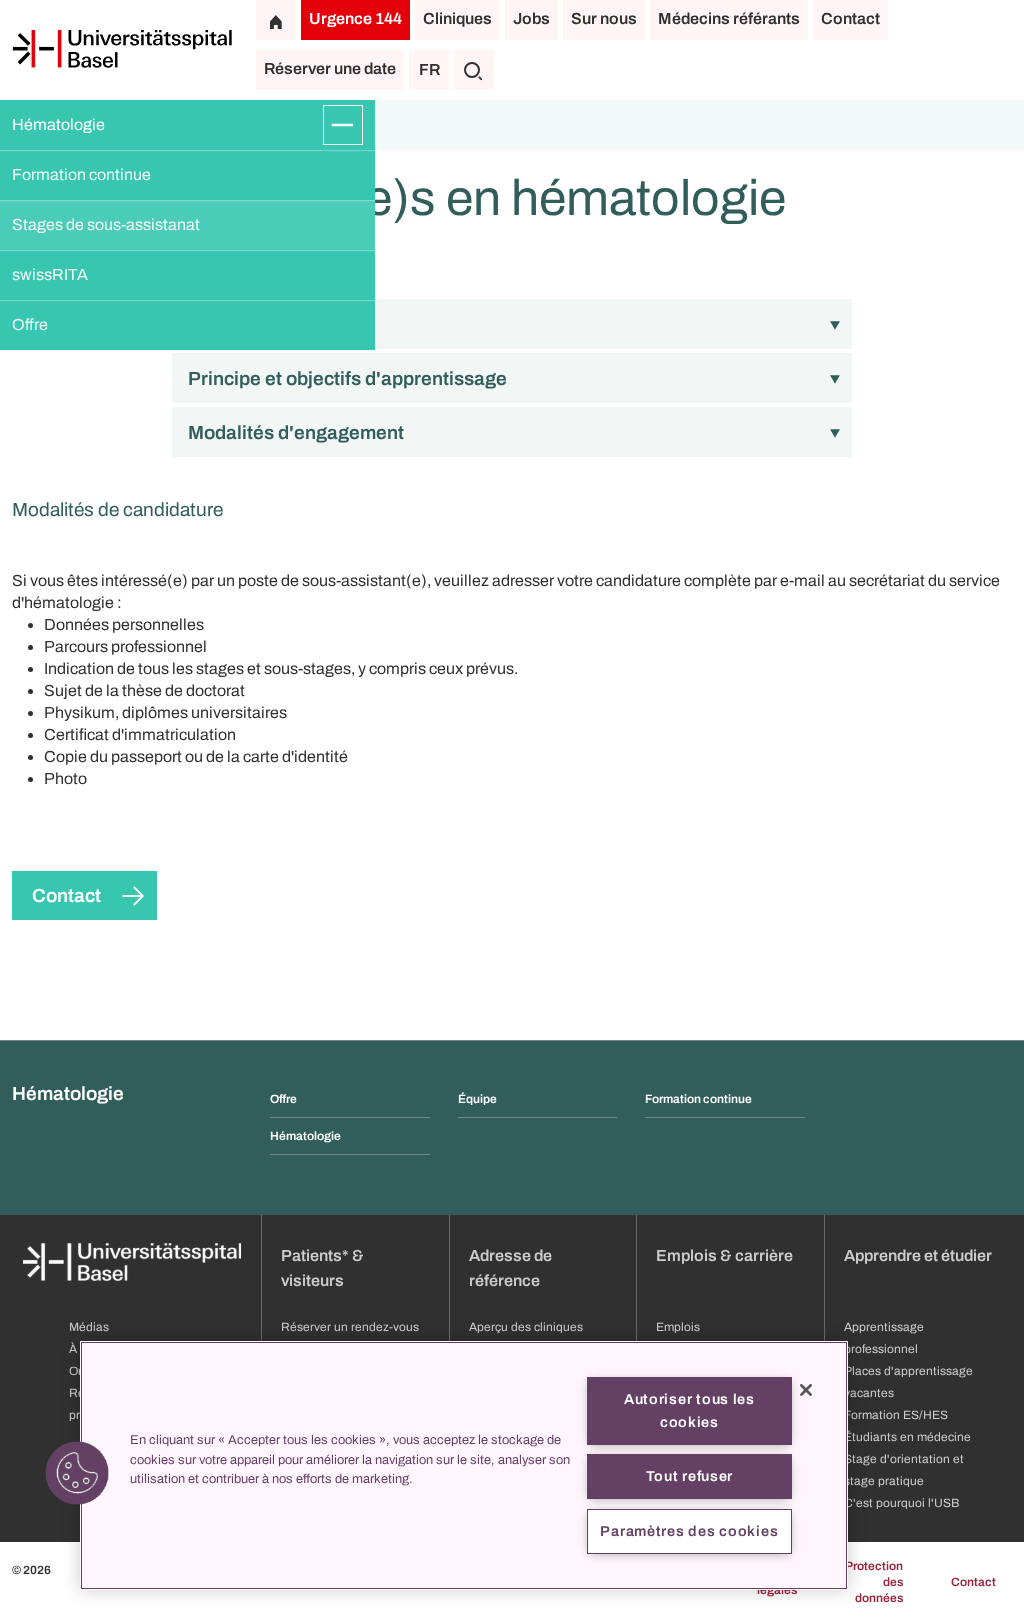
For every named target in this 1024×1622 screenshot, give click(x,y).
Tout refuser (690, 1476)
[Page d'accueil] (122, 49)
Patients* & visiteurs (322, 1268)
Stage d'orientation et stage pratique (904, 1470)
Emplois (678, 1327)
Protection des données (874, 1582)
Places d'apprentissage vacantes (908, 1382)
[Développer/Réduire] (343, 125)
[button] (77, 1473)
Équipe (477, 1099)
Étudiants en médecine (907, 1437)
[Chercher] (474, 70)
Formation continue (81, 174)
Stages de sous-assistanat (106, 224)
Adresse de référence (510, 1268)
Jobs (531, 18)
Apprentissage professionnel (884, 1338)
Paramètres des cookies (689, 1531)
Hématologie (58, 124)
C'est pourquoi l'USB (901, 1503)
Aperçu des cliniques (526, 1327)
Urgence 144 (355, 18)
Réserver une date (330, 68)
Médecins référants (729, 18)
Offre (30, 324)
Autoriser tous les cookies (689, 1410)
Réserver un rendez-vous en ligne (350, 1338)
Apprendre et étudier (918, 1255)
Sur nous (604, 18)
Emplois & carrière (724, 1255)
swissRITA (50, 274)
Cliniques (457, 18)
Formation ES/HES (896, 1415)
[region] (464, 1465)
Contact (850, 18)
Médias (89, 1327)
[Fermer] (806, 1390)
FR (429, 69)
